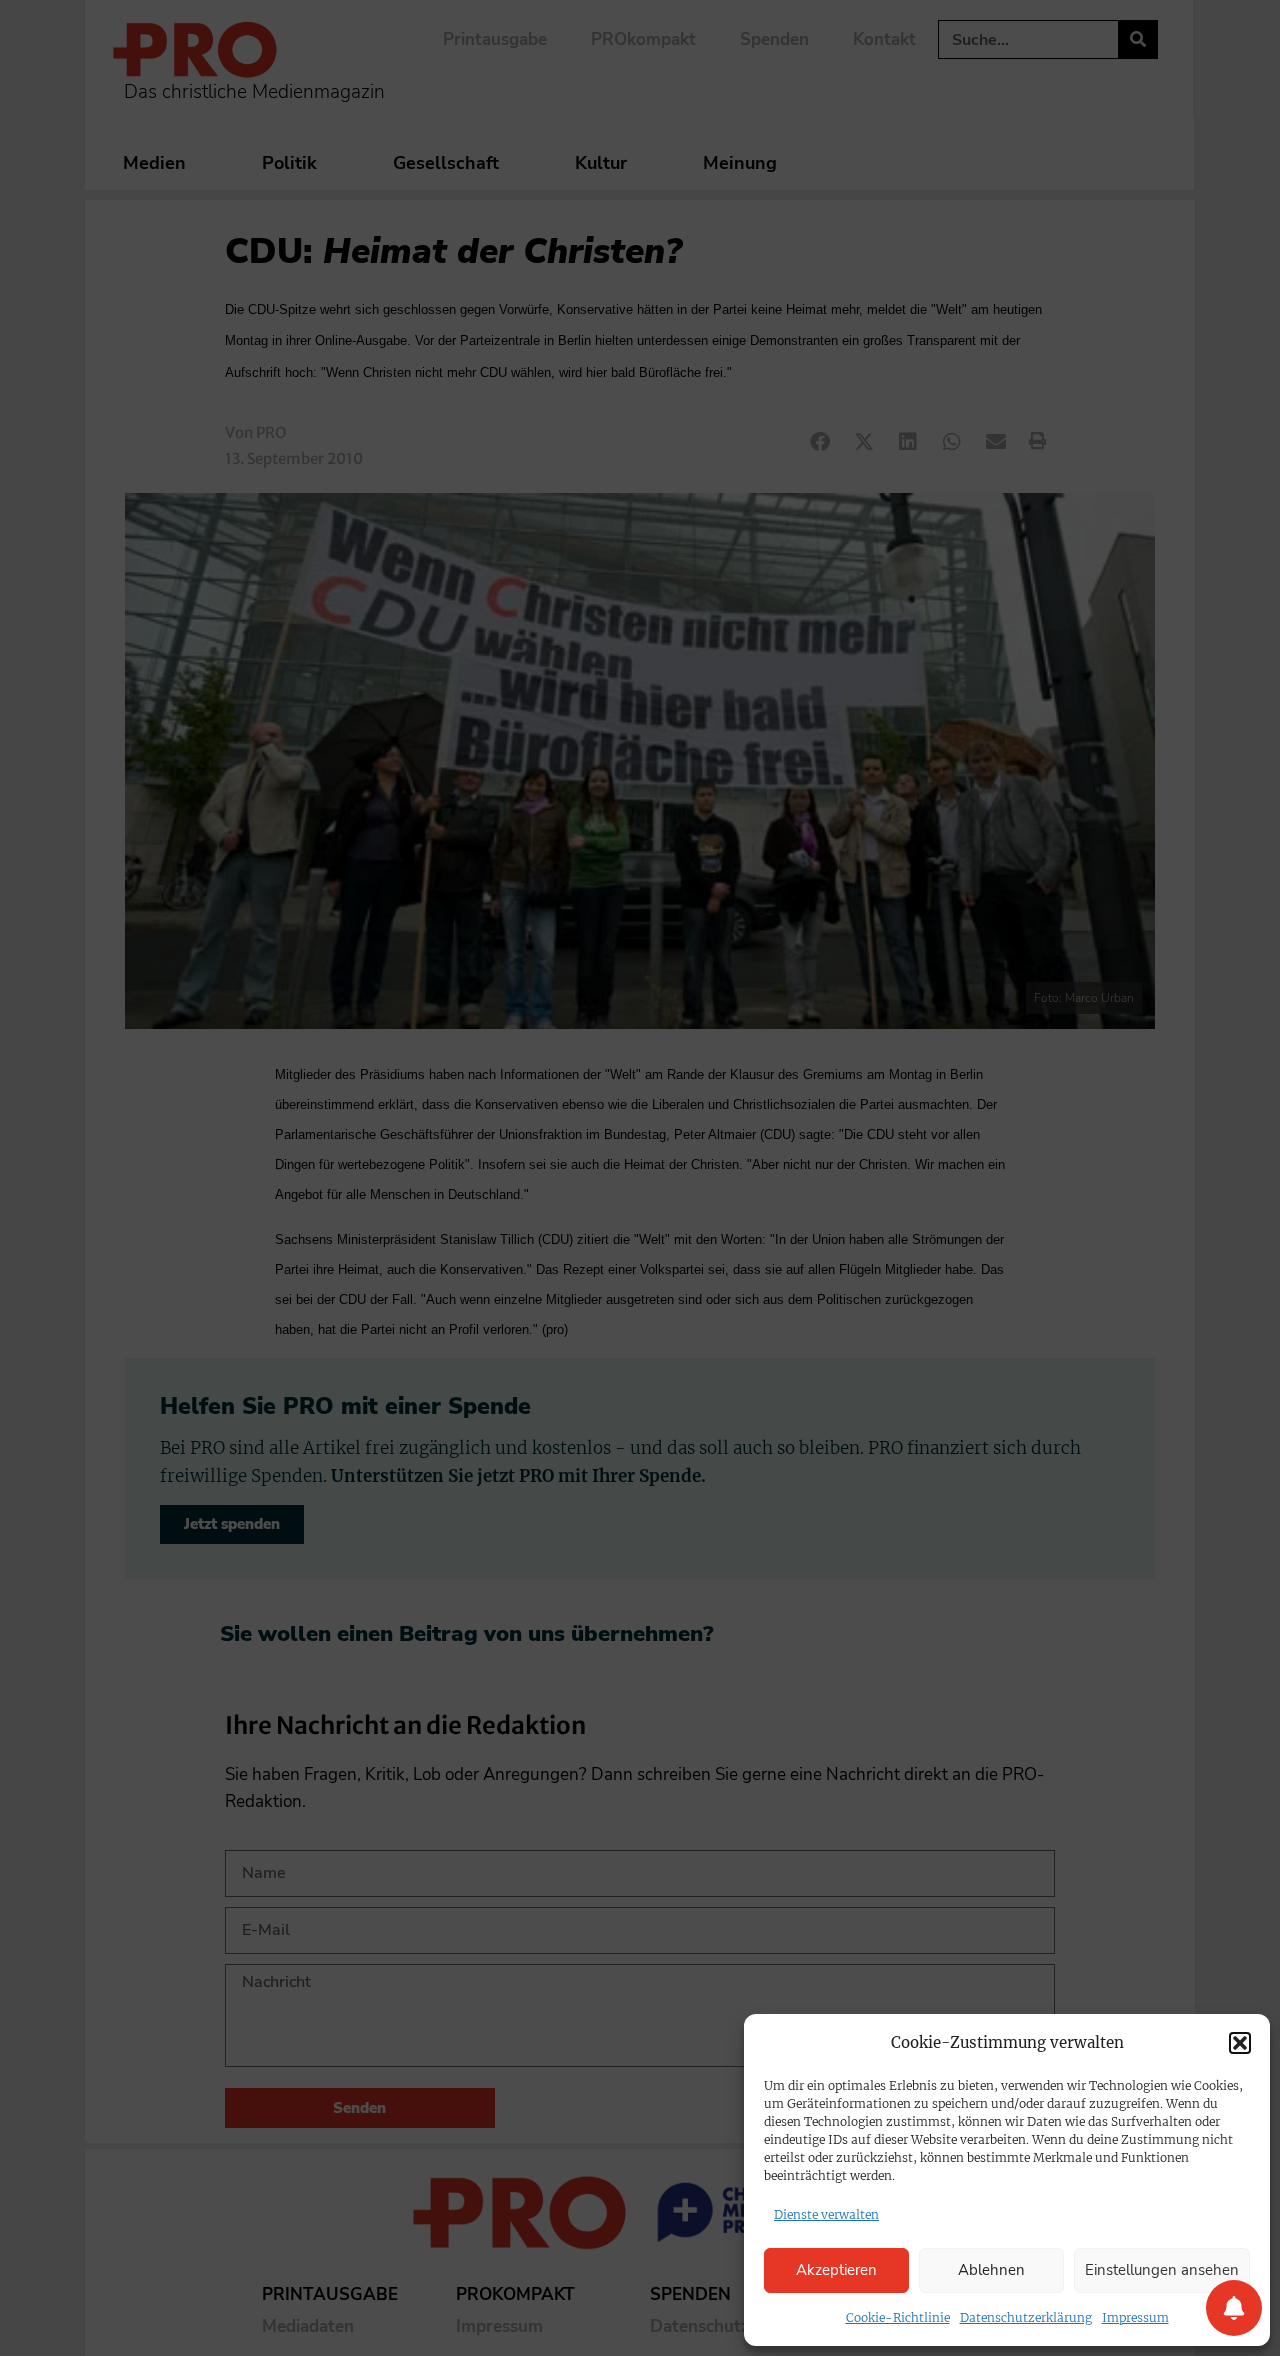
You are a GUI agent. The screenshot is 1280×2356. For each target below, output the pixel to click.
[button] (1240, 2043)
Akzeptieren (836, 2270)
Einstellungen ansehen (1162, 2270)
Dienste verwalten (826, 2214)
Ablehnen (991, 2270)
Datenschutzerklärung (1026, 2317)
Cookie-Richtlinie (898, 2317)
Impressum (1135, 2317)
